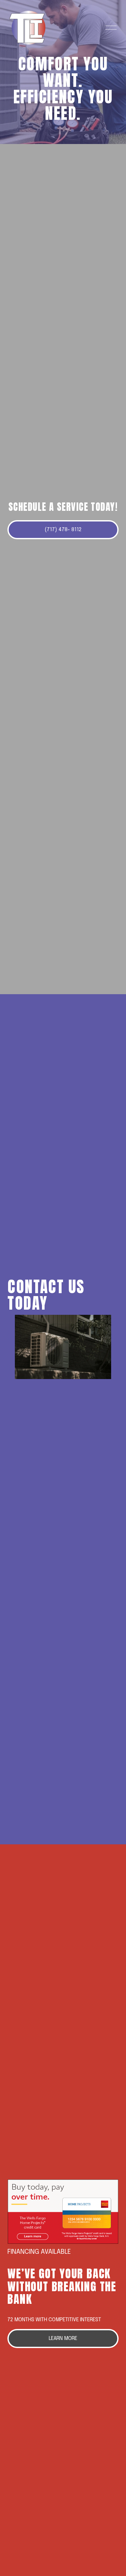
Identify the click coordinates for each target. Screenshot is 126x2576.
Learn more (63, 2339)
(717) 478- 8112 (63, 530)
